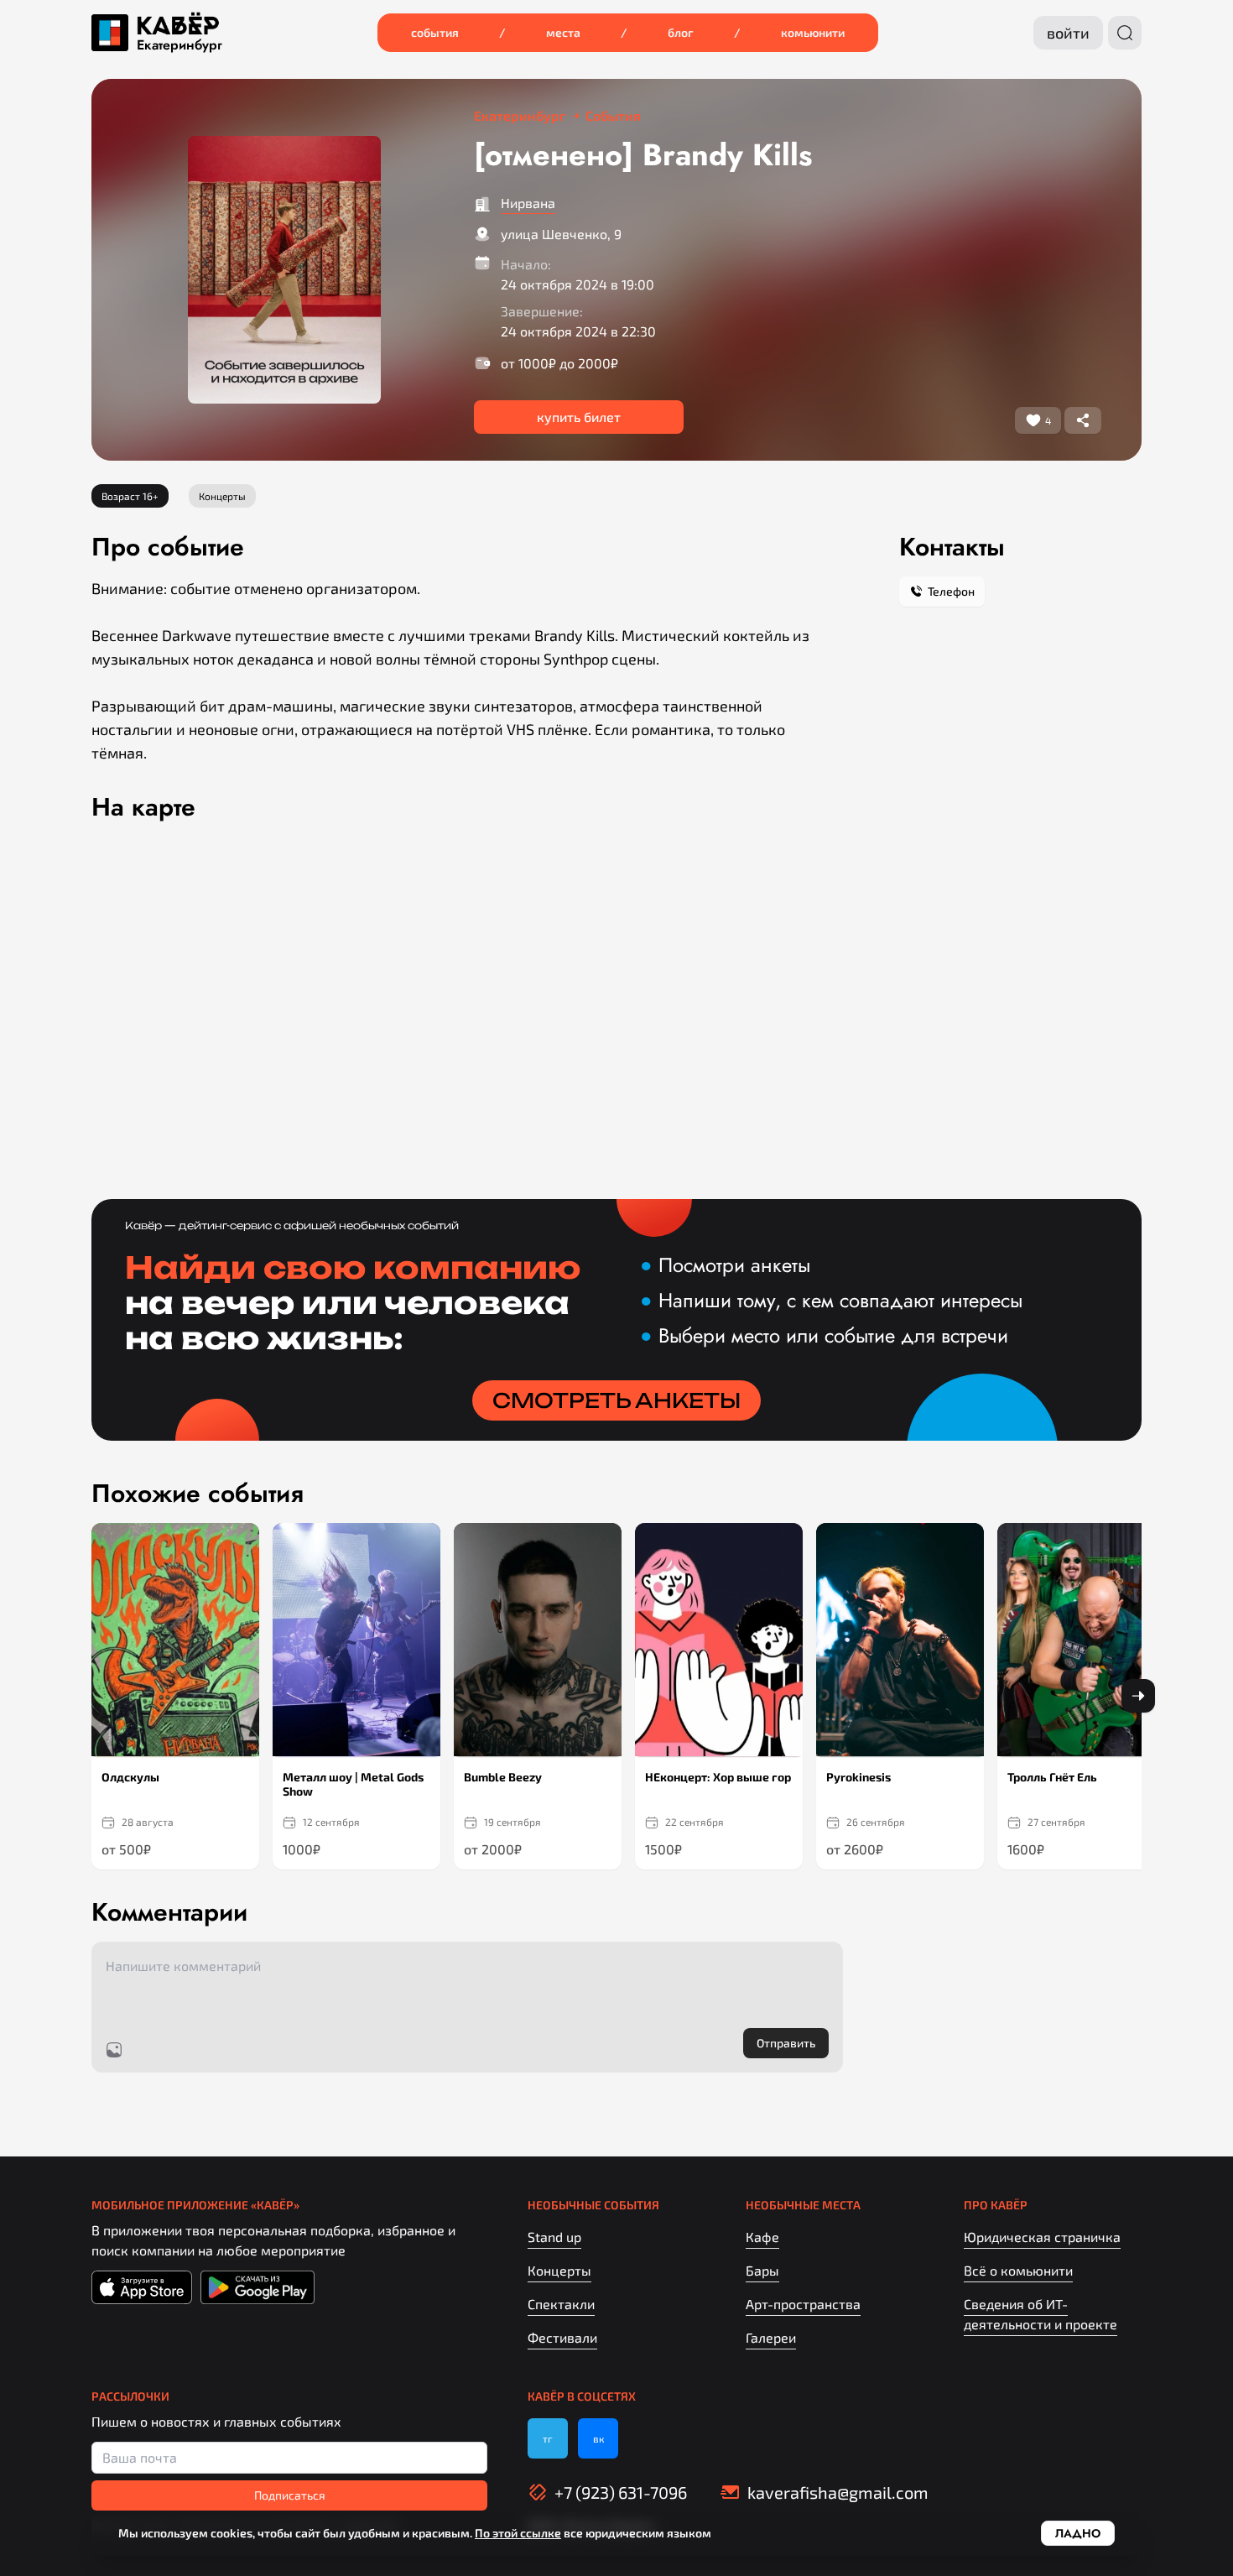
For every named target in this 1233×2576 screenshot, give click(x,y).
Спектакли (561, 2304)
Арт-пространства (803, 2304)
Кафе (762, 2237)
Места (563, 32)
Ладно (1078, 2533)
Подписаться (290, 2495)
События (435, 32)
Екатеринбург (179, 45)
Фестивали (562, 2337)
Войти (1068, 33)
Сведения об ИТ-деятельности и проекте (1041, 2314)
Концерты (559, 2270)
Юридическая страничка (1042, 2237)
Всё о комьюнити (1018, 2270)
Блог (681, 32)
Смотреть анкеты (616, 1400)
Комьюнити (813, 32)
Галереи (771, 2337)
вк (598, 2438)
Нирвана (528, 203)
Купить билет (579, 417)
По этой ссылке (518, 2533)
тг (548, 2438)
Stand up (554, 2237)
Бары (762, 2270)
